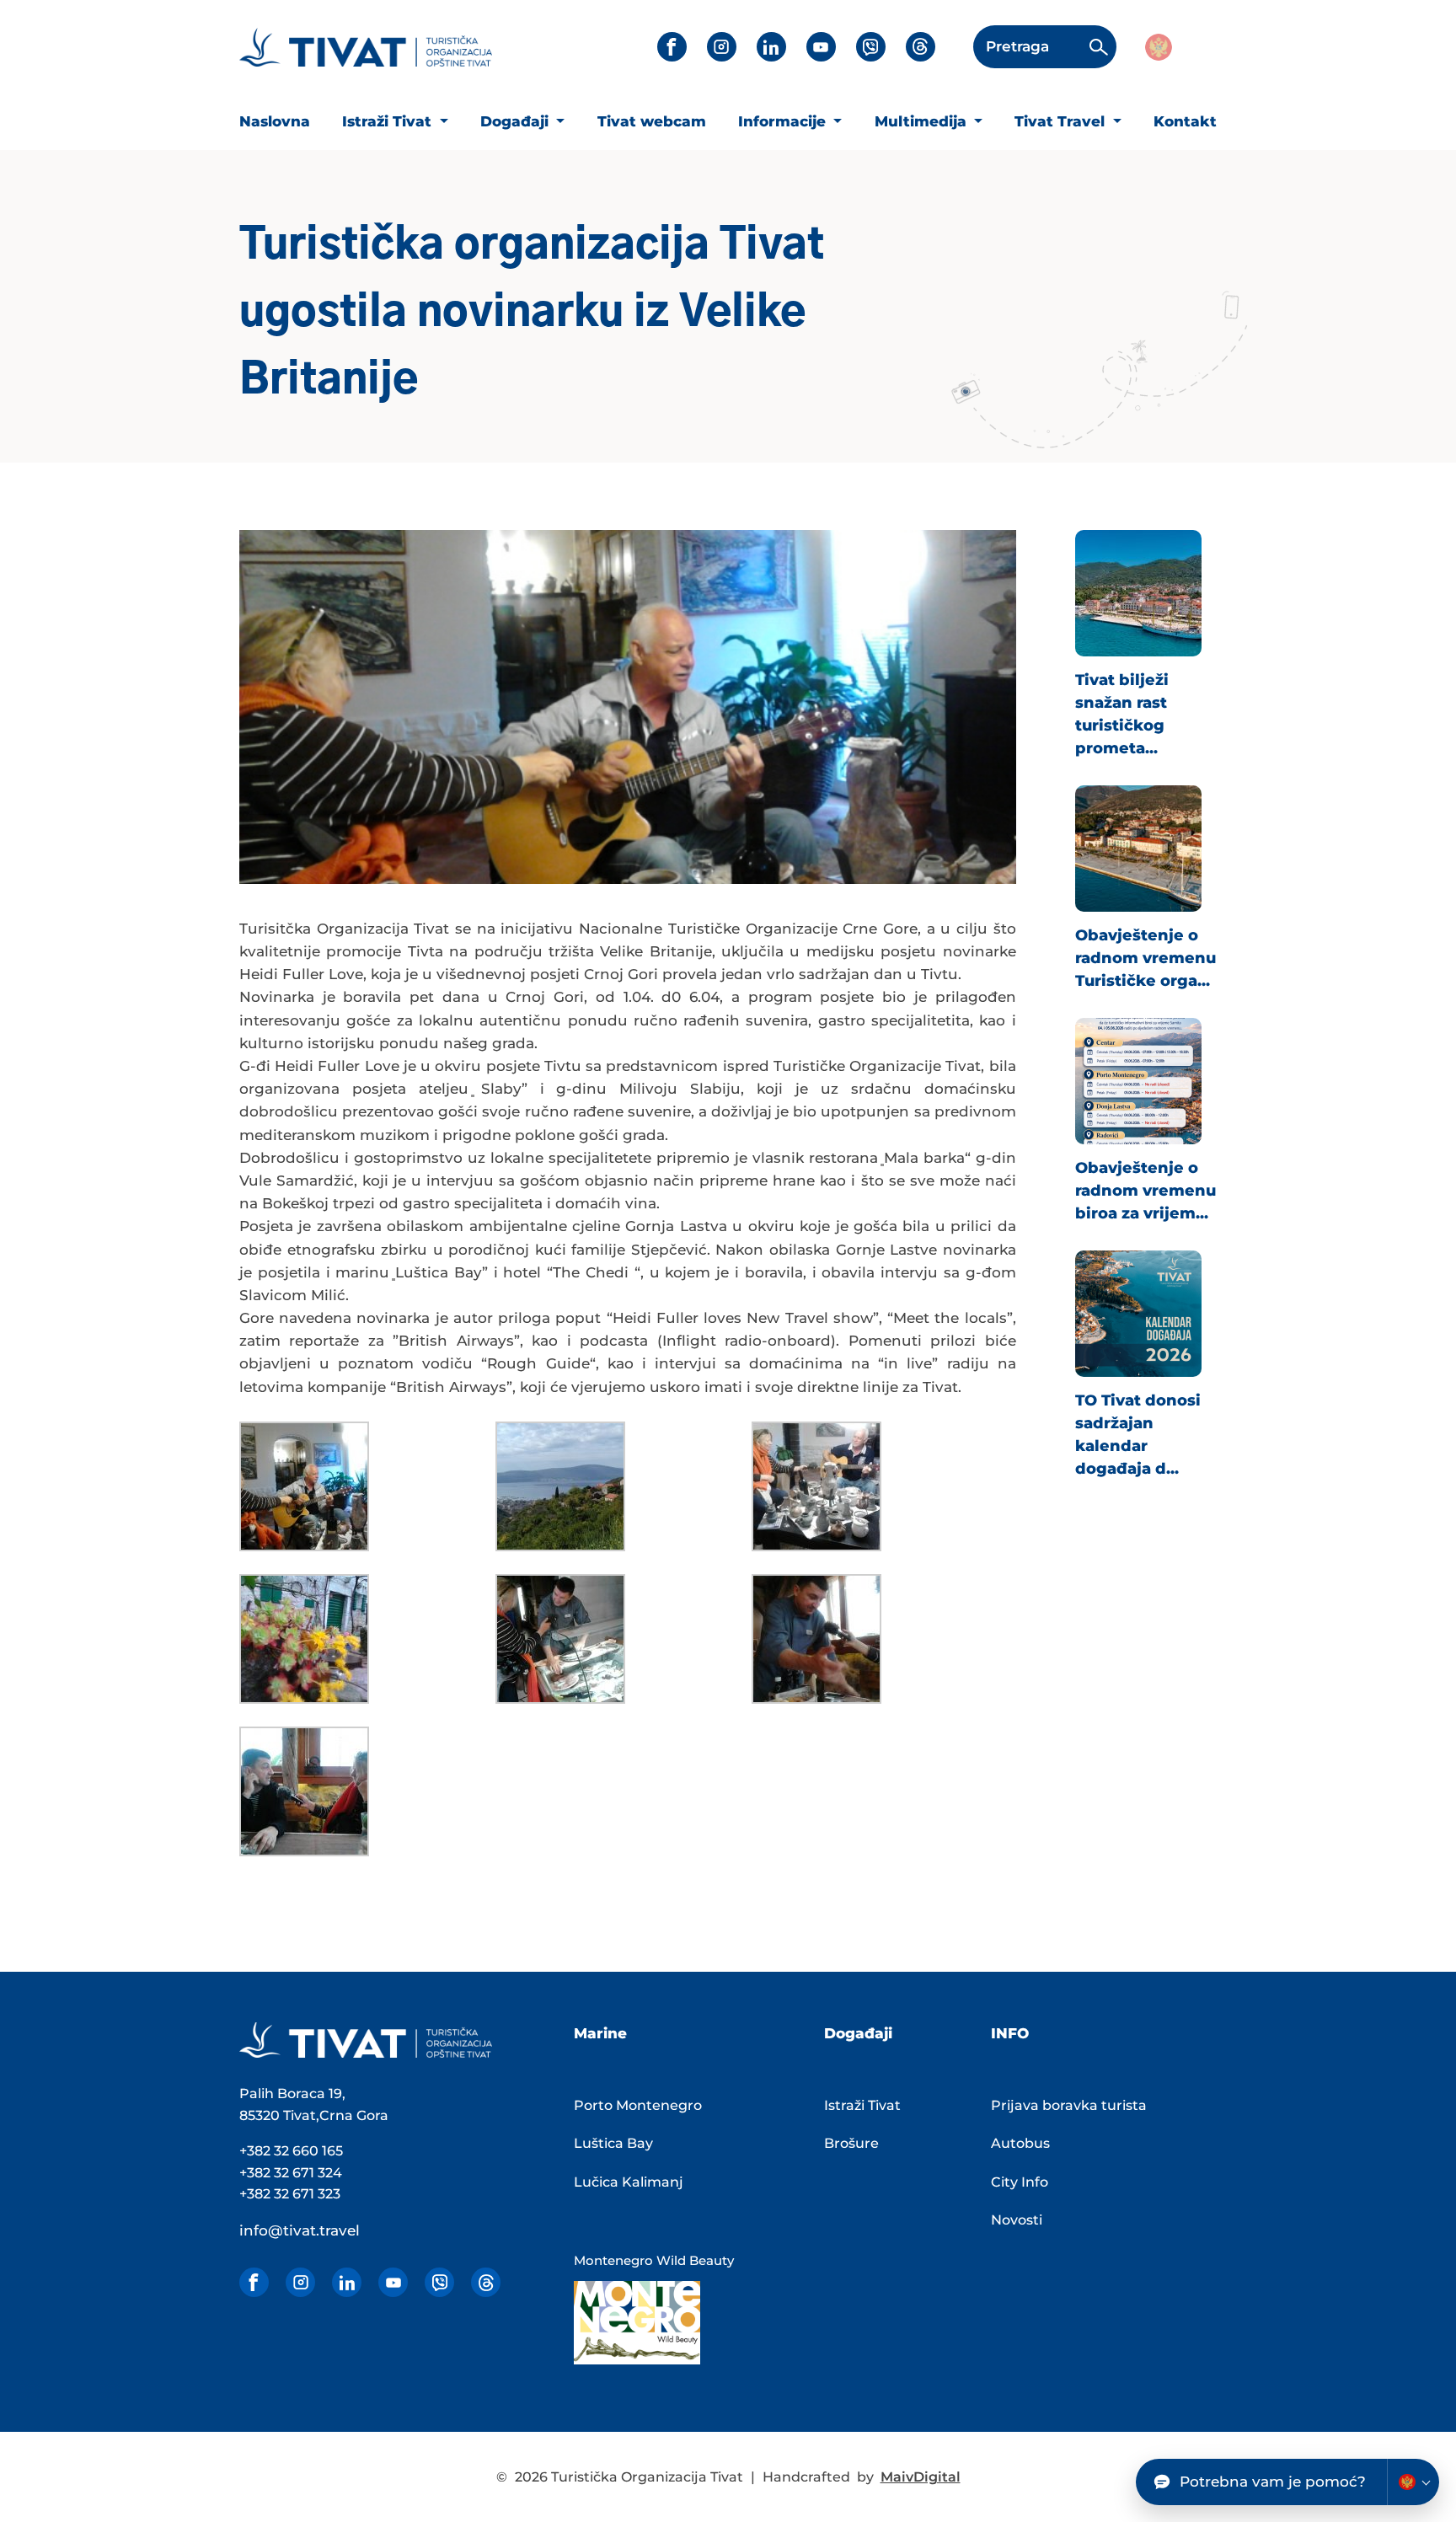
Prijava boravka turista (1069, 2105)
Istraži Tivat (389, 121)
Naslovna (275, 121)
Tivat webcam (652, 121)
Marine (600, 2033)
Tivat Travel (1062, 121)
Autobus (1020, 2143)
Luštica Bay (613, 2143)
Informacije (784, 121)
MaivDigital (921, 2477)
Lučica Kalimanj (629, 2182)
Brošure (851, 2143)
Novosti (1017, 2220)
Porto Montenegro (638, 2105)
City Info (1020, 2182)
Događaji (517, 121)
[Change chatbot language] (1413, 2482)
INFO (1010, 2033)
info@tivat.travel (300, 2230)
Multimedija (923, 121)
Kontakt (1185, 121)
